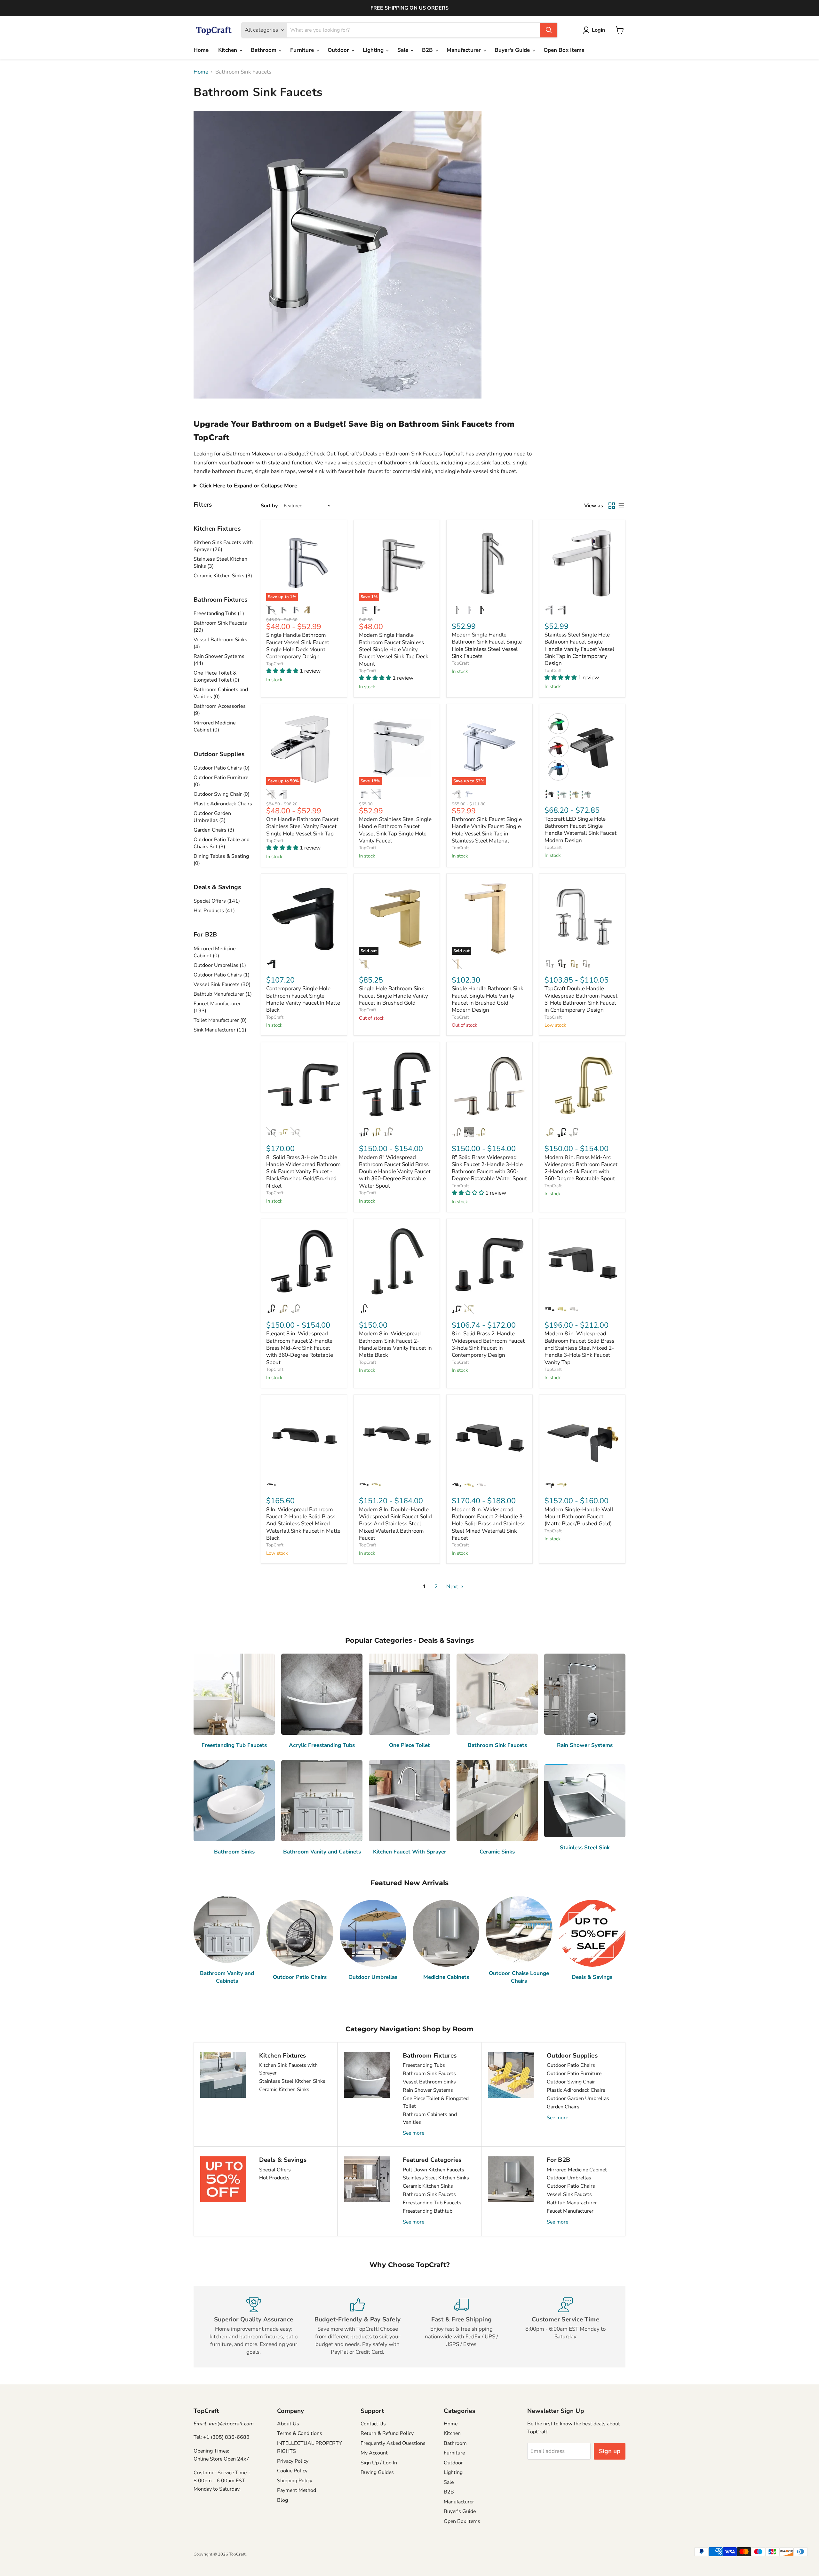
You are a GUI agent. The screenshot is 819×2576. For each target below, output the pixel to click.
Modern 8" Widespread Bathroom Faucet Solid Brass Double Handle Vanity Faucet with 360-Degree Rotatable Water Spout (395, 1172)
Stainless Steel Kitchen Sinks (292, 2081)
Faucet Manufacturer (570, 2211)
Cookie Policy (292, 2471)
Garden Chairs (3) (214, 830)
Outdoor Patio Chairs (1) (222, 975)
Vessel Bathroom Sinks (429, 2082)
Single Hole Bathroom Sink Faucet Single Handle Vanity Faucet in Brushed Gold (394, 996)
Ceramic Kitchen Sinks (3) (223, 576)
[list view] (621, 506)
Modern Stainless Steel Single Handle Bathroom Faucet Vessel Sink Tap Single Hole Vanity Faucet (395, 830)
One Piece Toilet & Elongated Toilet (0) (216, 676)
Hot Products (274, 2178)
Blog (282, 2500)
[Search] (549, 30)
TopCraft (275, 664)
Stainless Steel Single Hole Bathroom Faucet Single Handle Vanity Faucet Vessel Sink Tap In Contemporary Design (579, 649)
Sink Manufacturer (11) (220, 1030)
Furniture (303, 50)
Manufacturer (465, 50)
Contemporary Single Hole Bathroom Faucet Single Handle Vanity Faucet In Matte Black (303, 999)
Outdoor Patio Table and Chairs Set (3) (222, 843)
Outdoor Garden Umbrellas (578, 2098)
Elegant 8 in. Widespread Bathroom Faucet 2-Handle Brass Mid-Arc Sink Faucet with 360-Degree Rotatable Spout (300, 1348)
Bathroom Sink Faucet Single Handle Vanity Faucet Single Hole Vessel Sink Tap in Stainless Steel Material (487, 830)
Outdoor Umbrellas (569, 2178)
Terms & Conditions (300, 2433)
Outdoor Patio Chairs (571, 2065)
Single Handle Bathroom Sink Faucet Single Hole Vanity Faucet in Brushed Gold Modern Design (488, 999)
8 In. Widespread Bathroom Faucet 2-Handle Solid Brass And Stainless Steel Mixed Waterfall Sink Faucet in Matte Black (303, 1524)
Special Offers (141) (217, 901)
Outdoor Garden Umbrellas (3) (212, 817)
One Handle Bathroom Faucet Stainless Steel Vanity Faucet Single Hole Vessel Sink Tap (302, 826)
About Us (288, 2424)
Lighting (374, 50)
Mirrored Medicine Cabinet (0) (215, 726)
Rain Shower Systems (428, 2090)
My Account (374, 2453)
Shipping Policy (295, 2481)
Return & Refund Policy (387, 2433)
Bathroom (264, 50)
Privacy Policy (293, 2461)
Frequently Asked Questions (393, 2443)
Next (453, 1587)
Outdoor (339, 50)
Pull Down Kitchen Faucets (433, 2170)
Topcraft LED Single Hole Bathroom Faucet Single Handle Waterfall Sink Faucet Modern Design (580, 830)
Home (201, 50)
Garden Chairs (563, 2107)
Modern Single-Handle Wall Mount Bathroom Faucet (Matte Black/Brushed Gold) (579, 1517)
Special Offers (275, 2170)
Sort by (269, 506)
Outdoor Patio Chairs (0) (222, 768)
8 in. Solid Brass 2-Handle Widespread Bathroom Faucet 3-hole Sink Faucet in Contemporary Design (488, 1344)
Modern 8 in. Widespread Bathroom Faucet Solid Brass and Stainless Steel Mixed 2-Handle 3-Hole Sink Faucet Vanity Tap (579, 1348)
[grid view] (612, 506)
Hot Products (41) (214, 911)
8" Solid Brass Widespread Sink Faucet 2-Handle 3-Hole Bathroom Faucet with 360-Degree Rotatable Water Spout (489, 1168)
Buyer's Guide (513, 50)
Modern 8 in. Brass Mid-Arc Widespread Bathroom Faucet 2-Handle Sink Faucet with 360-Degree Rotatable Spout (581, 1168)
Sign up (610, 2451)
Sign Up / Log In (379, 2463)
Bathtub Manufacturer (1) (223, 994)
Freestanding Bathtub (428, 2211)
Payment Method (297, 2490)
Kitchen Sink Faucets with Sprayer (288, 2069)
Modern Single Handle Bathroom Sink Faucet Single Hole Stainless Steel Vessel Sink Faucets (487, 645)
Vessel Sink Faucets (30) (222, 984)
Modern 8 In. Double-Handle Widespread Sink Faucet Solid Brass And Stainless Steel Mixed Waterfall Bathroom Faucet (395, 1524)
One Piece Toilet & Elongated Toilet (436, 2102)
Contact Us (373, 2424)
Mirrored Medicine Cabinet (577, 2170)
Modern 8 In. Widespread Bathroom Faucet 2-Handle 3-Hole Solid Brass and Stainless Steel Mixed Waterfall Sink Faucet (489, 1524)
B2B (428, 50)
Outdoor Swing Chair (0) (222, 794)
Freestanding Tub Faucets (432, 2203)
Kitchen (228, 50)
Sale (404, 50)
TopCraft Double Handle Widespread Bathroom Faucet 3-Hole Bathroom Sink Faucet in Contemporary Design (581, 999)
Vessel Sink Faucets (569, 2194)
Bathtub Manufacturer (572, 2203)
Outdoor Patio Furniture (574, 2074)
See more (413, 2133)
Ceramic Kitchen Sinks (284, 2090)
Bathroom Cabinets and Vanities (430, 2118)
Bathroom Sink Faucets (429, 2074)
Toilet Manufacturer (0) (220, 1020)
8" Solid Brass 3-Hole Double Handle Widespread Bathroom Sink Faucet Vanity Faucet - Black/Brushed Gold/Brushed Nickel (303, 1172)
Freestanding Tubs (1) (219, 613)
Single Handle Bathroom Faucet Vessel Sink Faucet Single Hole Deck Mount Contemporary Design (298, 646)
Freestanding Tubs (424, 2065)
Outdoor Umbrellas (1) (220, 965)
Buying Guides (377, 2472)
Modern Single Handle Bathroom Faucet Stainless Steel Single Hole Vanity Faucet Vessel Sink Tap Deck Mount (394, 649)
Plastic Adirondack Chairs (223, 804)
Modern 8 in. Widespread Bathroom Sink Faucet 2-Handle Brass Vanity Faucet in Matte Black (395, 1344)
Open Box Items (564, 50)
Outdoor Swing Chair (571, 2082)
